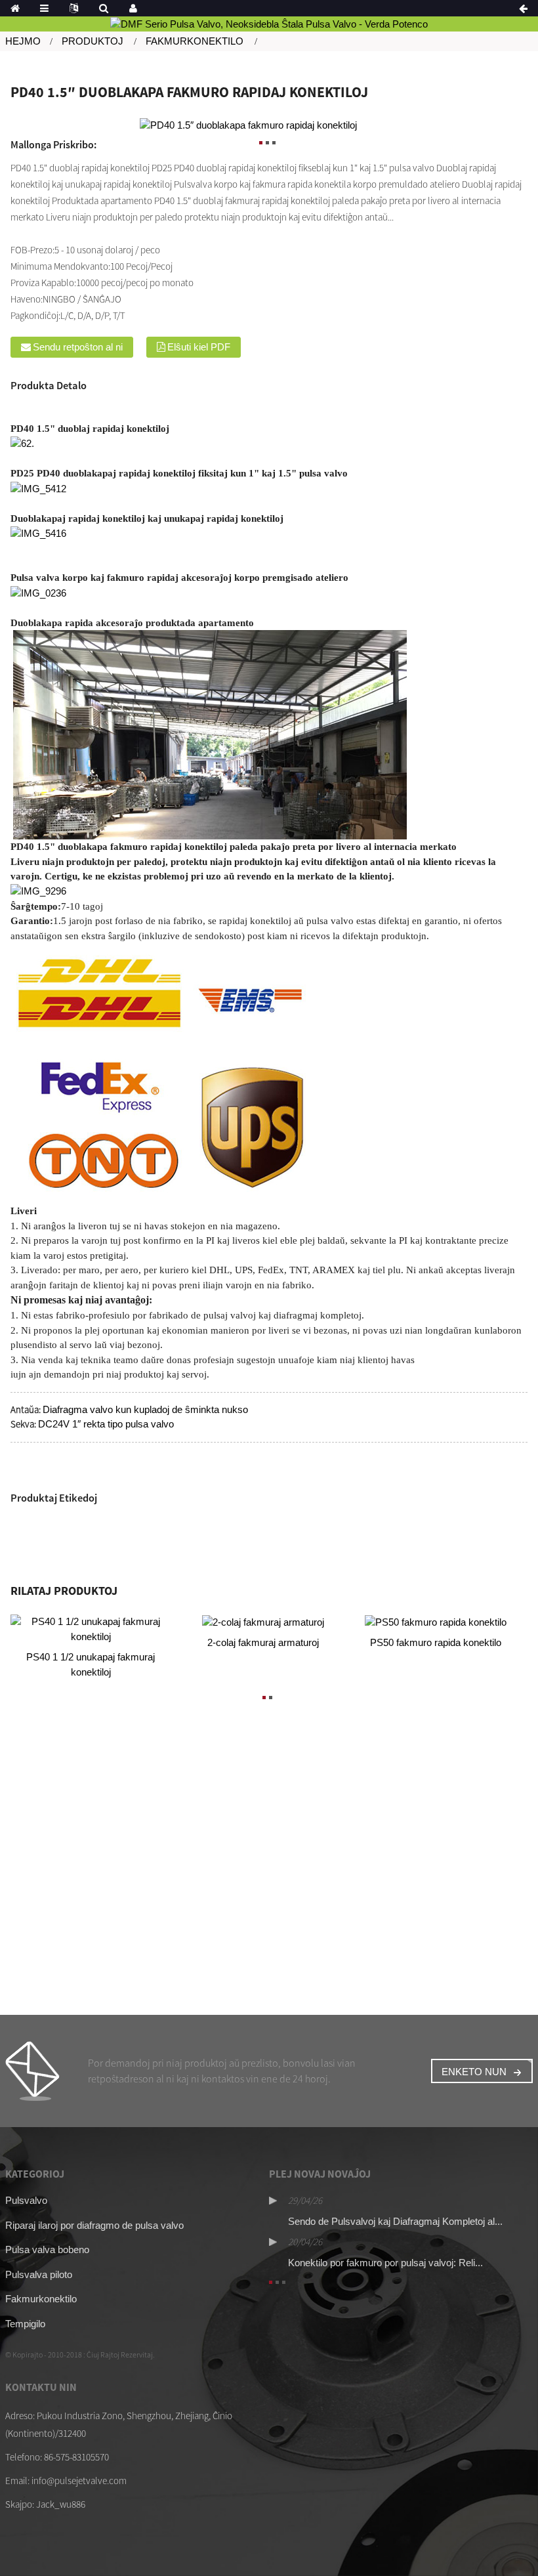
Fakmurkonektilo (195, 41)
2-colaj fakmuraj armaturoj (263, 1642)
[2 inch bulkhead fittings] (263, 1622)
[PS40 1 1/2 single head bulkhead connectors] (91, 1629)
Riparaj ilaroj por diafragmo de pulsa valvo (94, 2225)
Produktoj (93, 41)
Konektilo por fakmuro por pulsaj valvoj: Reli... (385, 2263)
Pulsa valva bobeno (47, 2249)
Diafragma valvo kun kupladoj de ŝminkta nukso (145, 1409)
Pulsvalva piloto (39, 2274)
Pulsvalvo (26, 2200)
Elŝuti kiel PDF (199, 347)
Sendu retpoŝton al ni (78, 347)
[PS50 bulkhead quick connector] (436, 1622)
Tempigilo (25, 2324)
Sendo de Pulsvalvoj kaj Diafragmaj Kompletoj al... (395, 2221)
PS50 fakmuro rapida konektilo (436, 1642)
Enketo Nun (474, 2072)
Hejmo (23, 41)
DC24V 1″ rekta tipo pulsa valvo (106, 1424)
